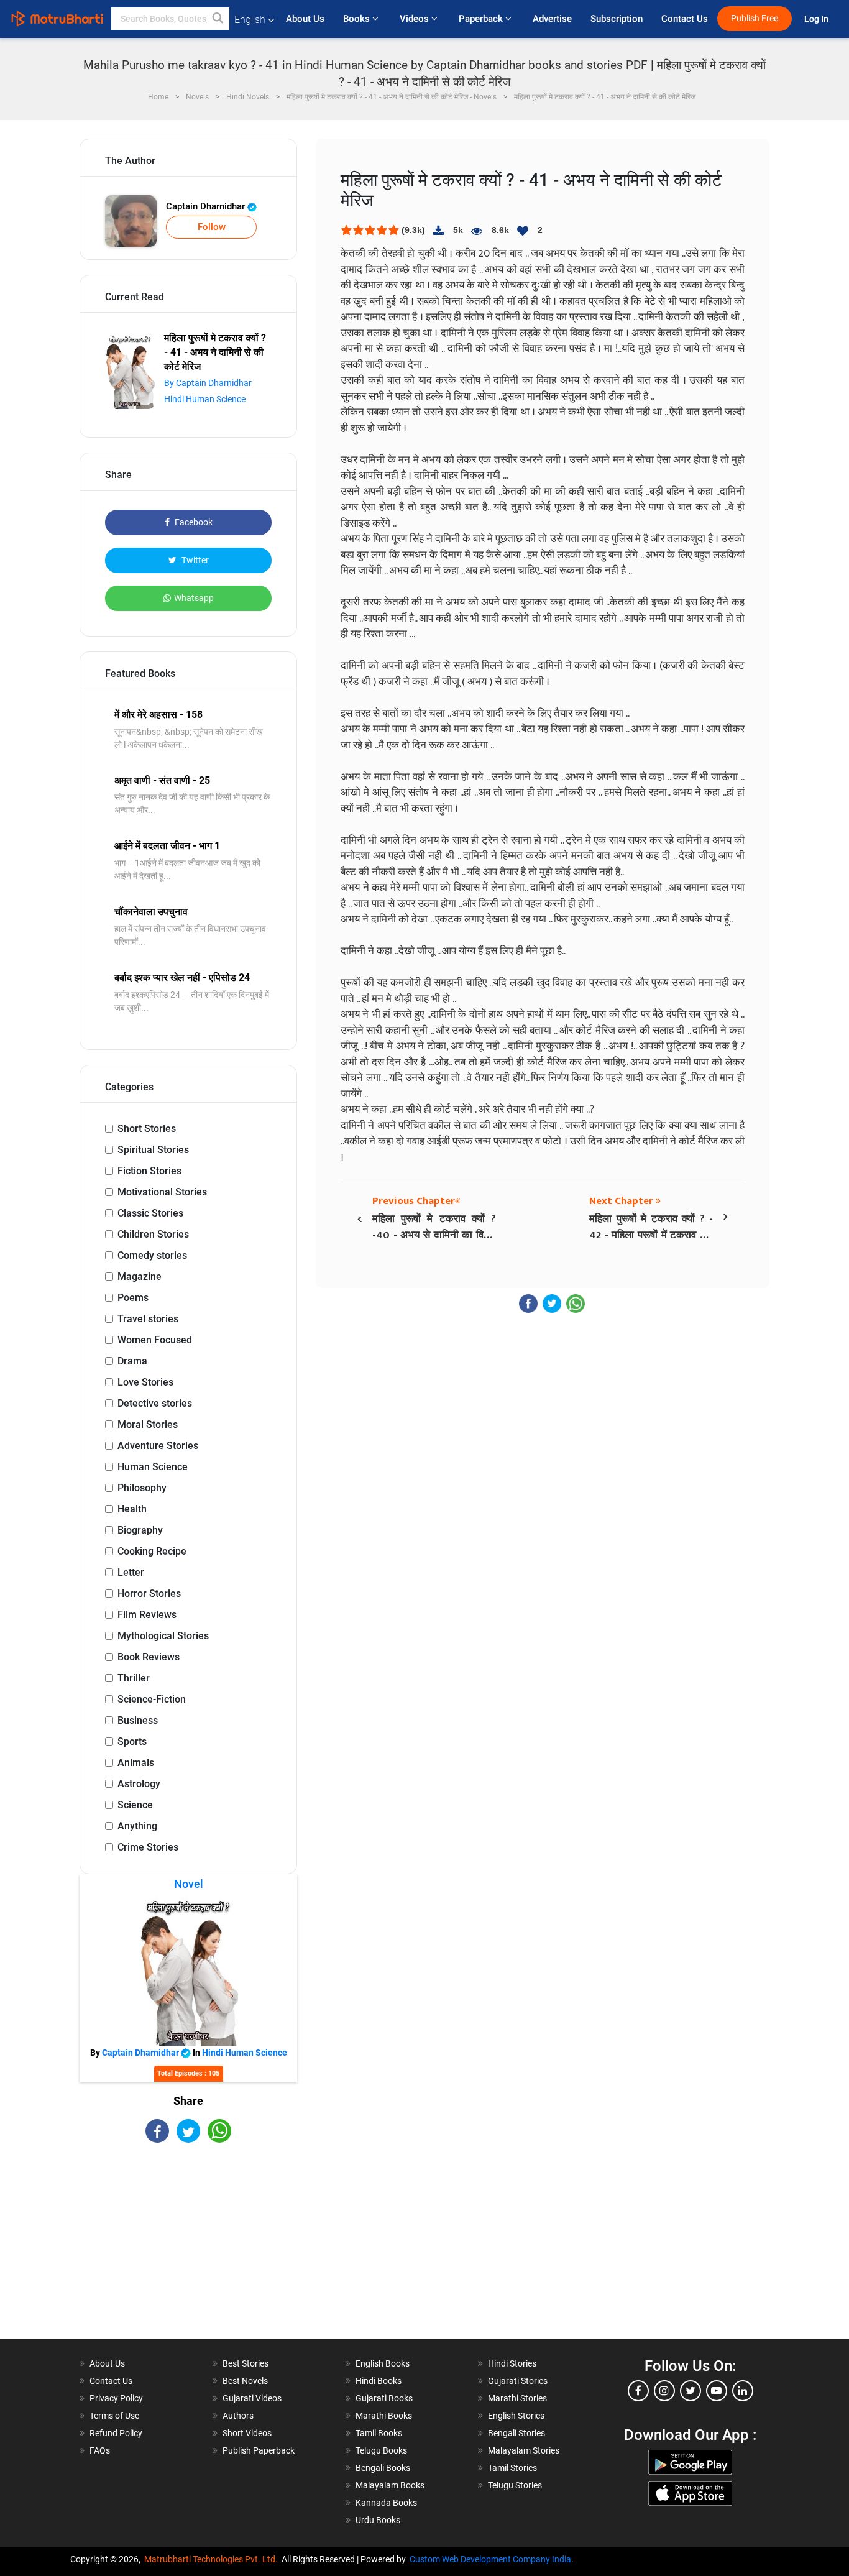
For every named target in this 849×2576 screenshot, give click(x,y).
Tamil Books (379, 2433)
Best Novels (245, 2381)
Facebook (193, 522)
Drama (132, 1361)
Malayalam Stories (524, 2450)
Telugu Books (381, 2450)
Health (132, 1509)
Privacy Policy (116, 2398)
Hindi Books (379, 2381)
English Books (383, 2363)
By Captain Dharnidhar (208, 383)
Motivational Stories (162, 1192)
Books (358, 19)
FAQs (100, 2450)
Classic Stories (150, 1213)
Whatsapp (194, 598)
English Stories (516, 2416)
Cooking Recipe (152, 1551)
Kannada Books (386, 2503)
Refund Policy (116, 2433)
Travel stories (148, 1319)
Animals (136, 1763)
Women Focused (155, 1340)
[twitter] (691, 2391)
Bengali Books (383, 2468)
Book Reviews (149, 1657)
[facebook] (638, 2391)
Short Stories (147, 1129)
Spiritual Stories (153, 1150)
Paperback (482, 19)
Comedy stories (152, 1255)
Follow (212, 227)
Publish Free (755, 18)
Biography (140, 1530)
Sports (132, 1741)
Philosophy (142, 1488)
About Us (305, 19)
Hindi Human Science (205, 399)
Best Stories (246, 2363)
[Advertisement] (188, 2252)
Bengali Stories (516, 2433)
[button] (218, 19)
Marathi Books (384, 2416)
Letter (131, 1572)
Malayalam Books (390, 2485)
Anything (137, 1826)
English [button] (250, 20)
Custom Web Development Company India (490, 2559)
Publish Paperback (259, 2450)
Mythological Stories (163, 1636)
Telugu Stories (515, 2485)
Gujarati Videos (252, 2398)
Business (138, 1720)
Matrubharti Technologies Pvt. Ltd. (213, 2559)
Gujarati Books (384, 2398)
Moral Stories (148, 1424)
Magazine (140, 1276)
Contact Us (685, 19)
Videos (415, 19)
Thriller (134, 1678)
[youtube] (717, 2391)
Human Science (153, 1467)
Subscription (617, 19)
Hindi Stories (512, 2363)
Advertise (552, 19)
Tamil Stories (512, 2468)
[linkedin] (743, 2391)
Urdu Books (378, 2520)
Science (135, 1805)
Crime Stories (148, 1847)
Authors (238, 2416)
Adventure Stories (158, 1446)
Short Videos (247, 2433)
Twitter (194, 560)
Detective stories (155, 1403)
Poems (133, 1298)
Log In (817, 19)
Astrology (139, 1784)
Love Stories (145, 1382)
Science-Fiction (152, 1699)
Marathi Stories (517, 2398)
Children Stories (153, 1234)
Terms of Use (114, 2416)
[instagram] (664, 2391)
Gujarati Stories (518, 2381)
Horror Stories (149, 1594)
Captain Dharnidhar (207, 206)
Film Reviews (147, 1615)
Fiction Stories (149, 1171)
